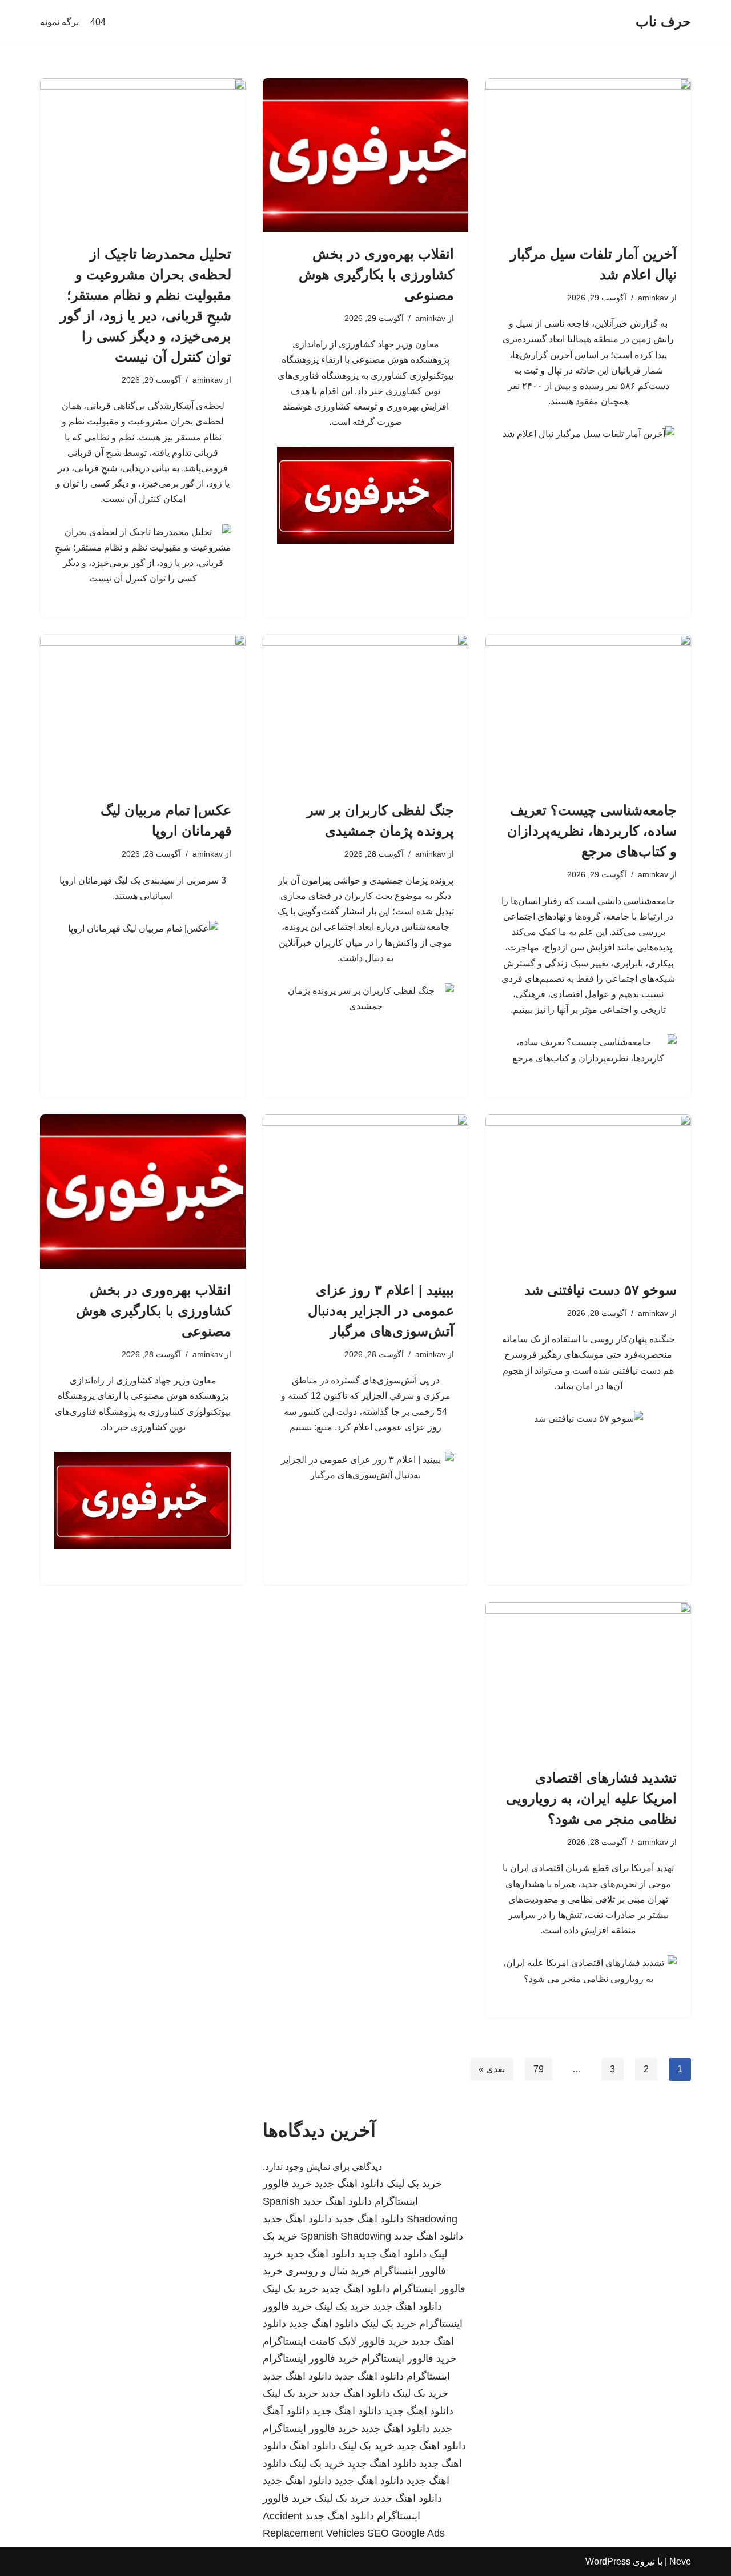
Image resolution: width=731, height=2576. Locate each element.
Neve (680, 2561)
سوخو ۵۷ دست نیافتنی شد (601, 1290)
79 (539, 2069)
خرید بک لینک (414, 2184)
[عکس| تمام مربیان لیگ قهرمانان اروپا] (143, 712)
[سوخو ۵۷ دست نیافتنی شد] (588, 1191)
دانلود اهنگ (312, 2446)
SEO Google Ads (406, 2533)
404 (98, 22)
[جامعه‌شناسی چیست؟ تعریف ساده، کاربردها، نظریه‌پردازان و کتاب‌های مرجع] (588, 712)
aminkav (653, 298)
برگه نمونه (59, 22)
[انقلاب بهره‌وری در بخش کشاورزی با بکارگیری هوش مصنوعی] (365, 155)
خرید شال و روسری (328, 2271)
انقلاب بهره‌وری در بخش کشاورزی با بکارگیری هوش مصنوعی (376, 274)
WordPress (608, 2561)
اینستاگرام (428, 2376)
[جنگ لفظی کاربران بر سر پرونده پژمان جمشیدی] (365, 712)
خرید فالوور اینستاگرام (409, 2358)
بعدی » (492, 2069)
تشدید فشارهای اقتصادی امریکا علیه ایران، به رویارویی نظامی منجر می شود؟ (591, 1798)
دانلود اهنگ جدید (349, 2184)
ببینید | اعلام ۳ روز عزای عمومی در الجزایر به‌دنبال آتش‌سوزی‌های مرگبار (381, 1311)
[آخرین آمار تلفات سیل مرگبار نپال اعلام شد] (588, 155)
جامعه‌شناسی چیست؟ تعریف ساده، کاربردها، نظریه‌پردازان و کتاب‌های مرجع (592, 831)
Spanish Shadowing (346, 2236)
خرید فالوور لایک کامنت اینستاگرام (336, 2341)
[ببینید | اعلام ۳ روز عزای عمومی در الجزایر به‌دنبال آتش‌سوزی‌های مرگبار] (365, 1191)
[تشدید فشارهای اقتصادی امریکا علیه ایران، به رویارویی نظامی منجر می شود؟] (588, 1679)
